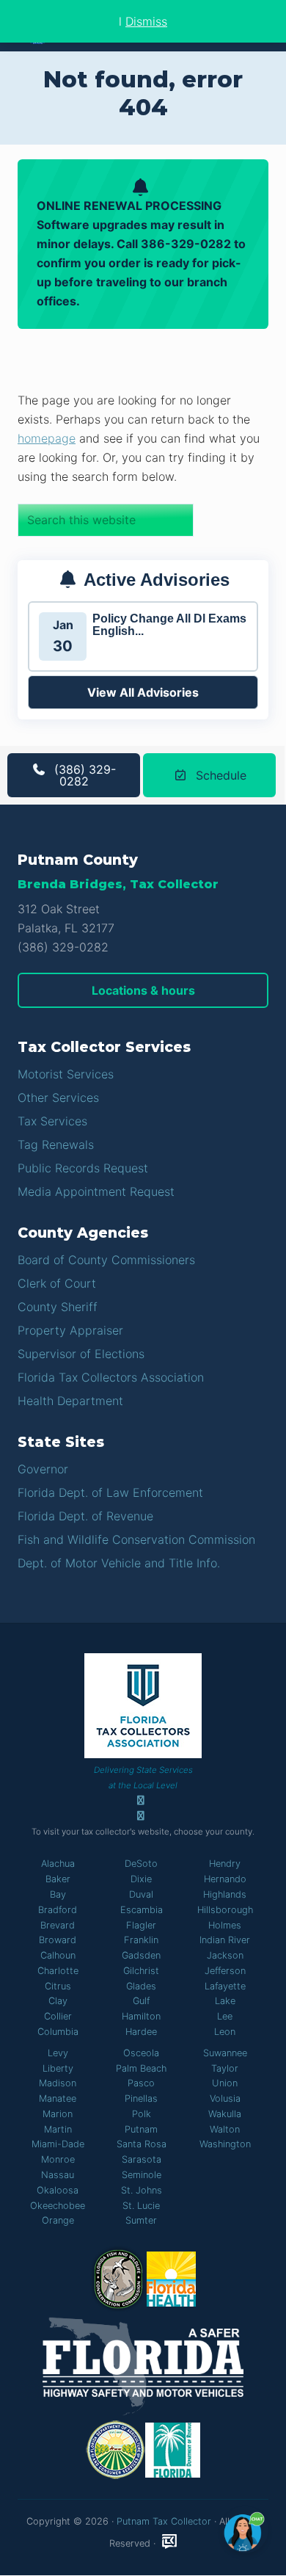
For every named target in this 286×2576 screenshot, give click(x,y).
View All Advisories (143, 692)
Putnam (141, 2129)
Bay (58, 1894)
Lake (225, 2001)
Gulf (141, 2001)
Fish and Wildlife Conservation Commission (136, 1539)
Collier (58, 2016)
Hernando (225, 1879)
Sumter (141, 2220)
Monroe (58, 2159)
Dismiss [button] (146, 21)
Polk (142, 2114)
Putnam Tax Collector (164, 2521)
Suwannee (225, 2053)
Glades (141, 1986)
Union (225, 2083)
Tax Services (52, 1121)
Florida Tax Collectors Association (111, 1377)
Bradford (58, 1910)
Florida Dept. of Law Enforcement (110, 1492)
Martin (58, 2129)
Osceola (141, 2053)
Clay (58, 2001)
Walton (225, 2129)
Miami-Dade (58, 2144)
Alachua (58, 1864)
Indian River (225, 1940)
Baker (58, 1879)
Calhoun (58, 1955)
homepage (47, 438)
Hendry (225, 1864)
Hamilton (141, 2016)
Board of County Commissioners (106, 1260)
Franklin (141, 1940)
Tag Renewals (56, 1144)
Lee (225, 2016)
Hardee (141, 2032)
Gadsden (141, 1955)
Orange (58, 2220)
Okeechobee (58, 2206)
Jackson (225, 1955)
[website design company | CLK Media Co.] (169, 2542)
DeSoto (141, 1864)
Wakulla (225, 2114)
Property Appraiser (70, 1330)
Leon (225, 2032)
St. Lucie (141, 2206)
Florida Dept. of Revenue (85, 1516)
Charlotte (58, 1971)
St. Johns (142, 2190)
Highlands (225, 1894)
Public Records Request (83, 1168)
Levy (58, 2053)
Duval (141, 1894)
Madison (58, 2083)
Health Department (70, 1401)
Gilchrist (141, 1971)
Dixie (141, 1879)
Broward (58, 1940)
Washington (225, 2144)
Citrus (58, 1986)
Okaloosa (58, 2190)
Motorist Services (66, 1074)
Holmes (225, 1925)
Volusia (225, 2098)
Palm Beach (141, 2068)
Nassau (58, 2175)
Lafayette (225, 1986)
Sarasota (142, 2159)
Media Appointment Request (96, 1191)
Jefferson (225, 1971)
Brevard (58, 1925)
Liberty (58, 2068)
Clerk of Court (57, 1283)
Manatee (58, 2098)
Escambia (142, 1910)
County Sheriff (58, 1307)
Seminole (142, 2175)
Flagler (141, 1925)
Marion (58, 2114)
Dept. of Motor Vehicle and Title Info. (119, 1563)
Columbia (58, 2032)
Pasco (141, 2083)
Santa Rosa (142, 2144)
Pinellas (141, 2098)
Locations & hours (143, 990)
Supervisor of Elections (81, 1354)
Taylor (225, 2068)
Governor (43, 1469)
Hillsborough (225, 1910)
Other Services (58, 1097)
